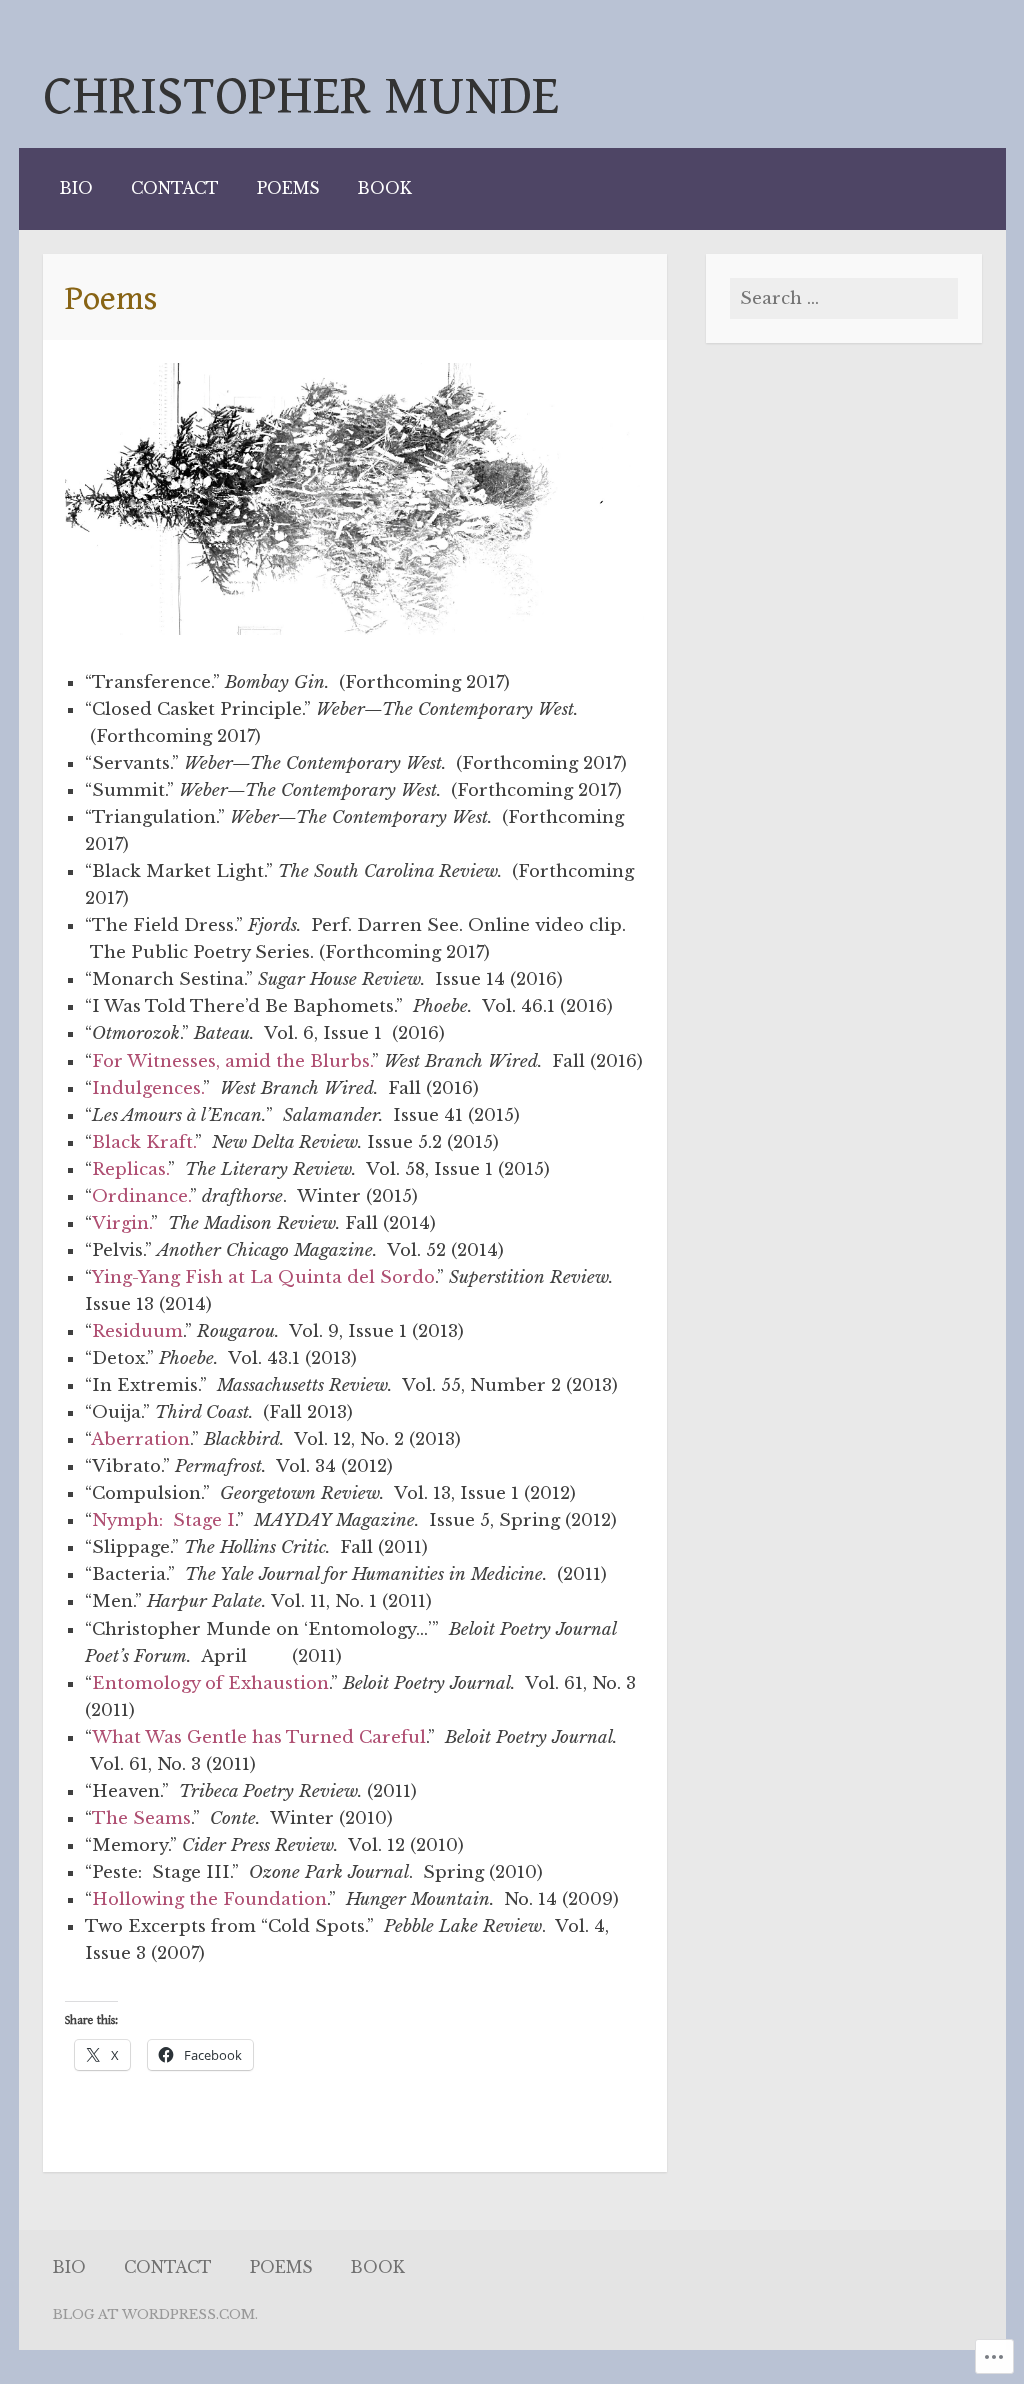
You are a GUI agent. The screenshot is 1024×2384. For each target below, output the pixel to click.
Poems (288, 188)
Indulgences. (147, 1088)
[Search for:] (844, 298)
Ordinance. (141, 1196)
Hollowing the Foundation (209, 1899)
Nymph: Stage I (163, 1520)
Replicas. (130, 1169)
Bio (76, 188)
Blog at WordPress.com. (155, 2314)
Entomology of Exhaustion (210, 1683)
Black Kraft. (143, 1142)
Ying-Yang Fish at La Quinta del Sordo (263, 1277)
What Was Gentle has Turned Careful (259, 1737)
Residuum (137, 1331)
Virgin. (121, 1223)
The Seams (141, 1818)
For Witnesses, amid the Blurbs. (232, 1061)
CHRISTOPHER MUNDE (301, 96)
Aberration (140, 1439)
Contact (175, 188)
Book (385, 188)
